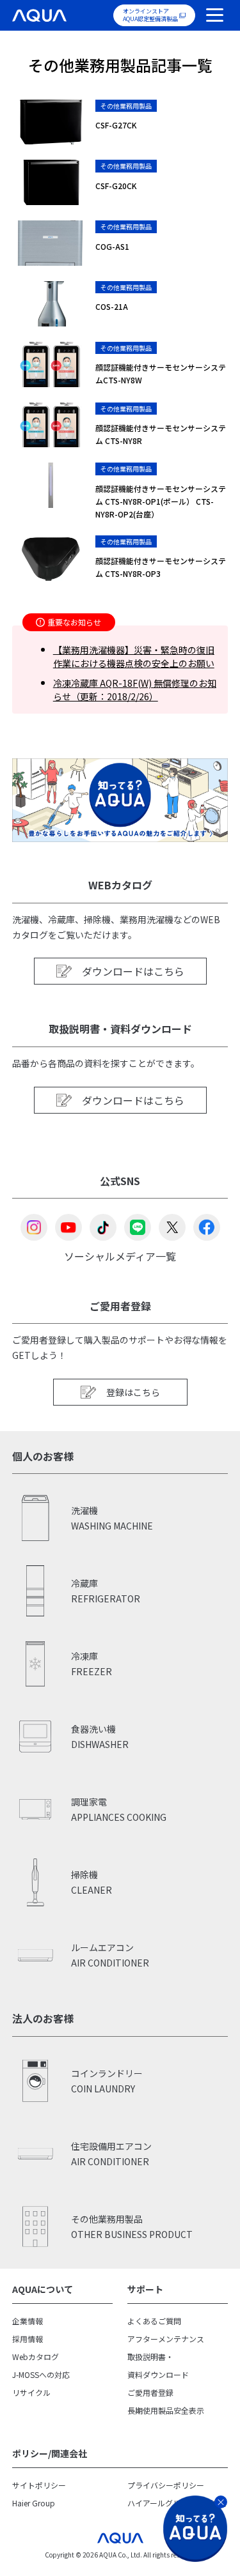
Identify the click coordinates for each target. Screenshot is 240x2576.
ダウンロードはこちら (133, 971)
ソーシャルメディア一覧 (120, 1255)
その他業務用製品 (126, 106)
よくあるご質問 (154, 2321)
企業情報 (28, 2321)
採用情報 (28, 2339)
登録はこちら (133, 1392)
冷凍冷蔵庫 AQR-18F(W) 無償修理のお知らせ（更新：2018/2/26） (135, 690)
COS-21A (112, 306)
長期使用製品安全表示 (166, 2410)
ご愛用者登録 (150, 2392)
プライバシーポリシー (166, 2485)
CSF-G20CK (116, 186)
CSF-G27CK (116, 125)
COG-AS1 (112, 246)
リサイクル (31, 2392)
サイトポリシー (39, 2485)
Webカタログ (36, 2357)
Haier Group (34, 2503)
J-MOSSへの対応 (41, 2374)
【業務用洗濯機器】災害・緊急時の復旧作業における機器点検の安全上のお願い (134, 656)
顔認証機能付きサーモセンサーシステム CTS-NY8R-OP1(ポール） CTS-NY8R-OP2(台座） (161, 501)
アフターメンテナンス (166, 2339)
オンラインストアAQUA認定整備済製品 (150, 15)
